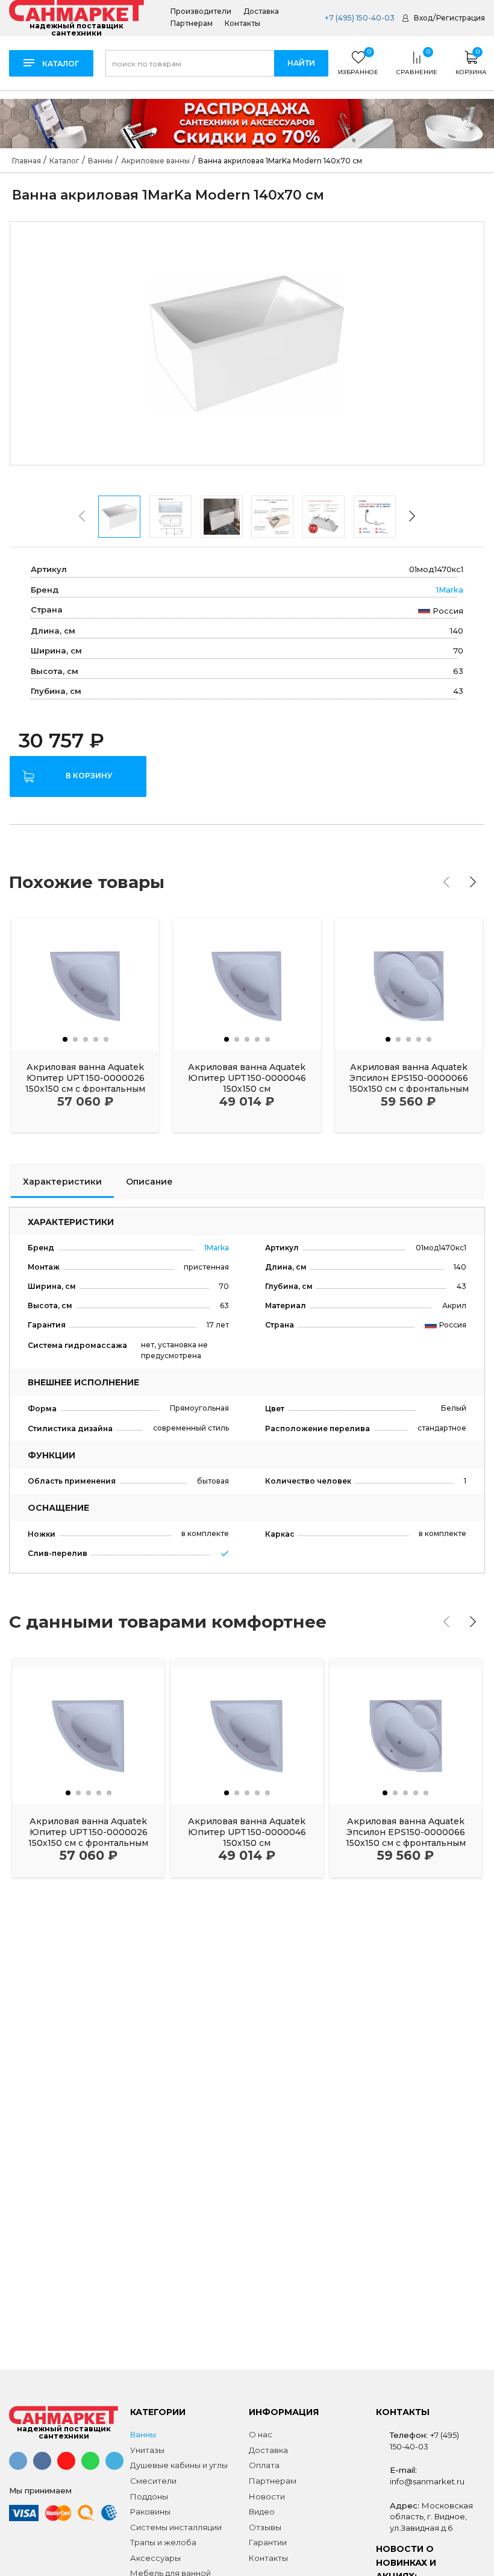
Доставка (261, 11)
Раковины (150, 2511)
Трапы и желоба (163, 2542)
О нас (261, 2434)
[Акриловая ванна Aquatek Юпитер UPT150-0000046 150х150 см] (247, 984)
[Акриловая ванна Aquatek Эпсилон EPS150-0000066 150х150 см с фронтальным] (409, 984)
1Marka (450, 590)
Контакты (242, 24)
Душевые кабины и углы (179, 2465)
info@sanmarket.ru (427, 2481)
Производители (201, 11)
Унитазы (147, 2450)
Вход (423, 18)
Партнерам (192, 24)
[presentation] (82, 516)
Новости (267, 2496)
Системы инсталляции (176, 2527)
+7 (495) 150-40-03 (359, 18)
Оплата (264, 2465)
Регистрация (461, 18)
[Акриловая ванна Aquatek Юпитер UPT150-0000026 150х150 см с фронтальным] (85, 984)
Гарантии (268, 2542)
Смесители (153, 2481)
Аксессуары (155, 2558)
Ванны (143, 2434)
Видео (262, 2511)
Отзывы (265, 2527)
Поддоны (149, 2496)
